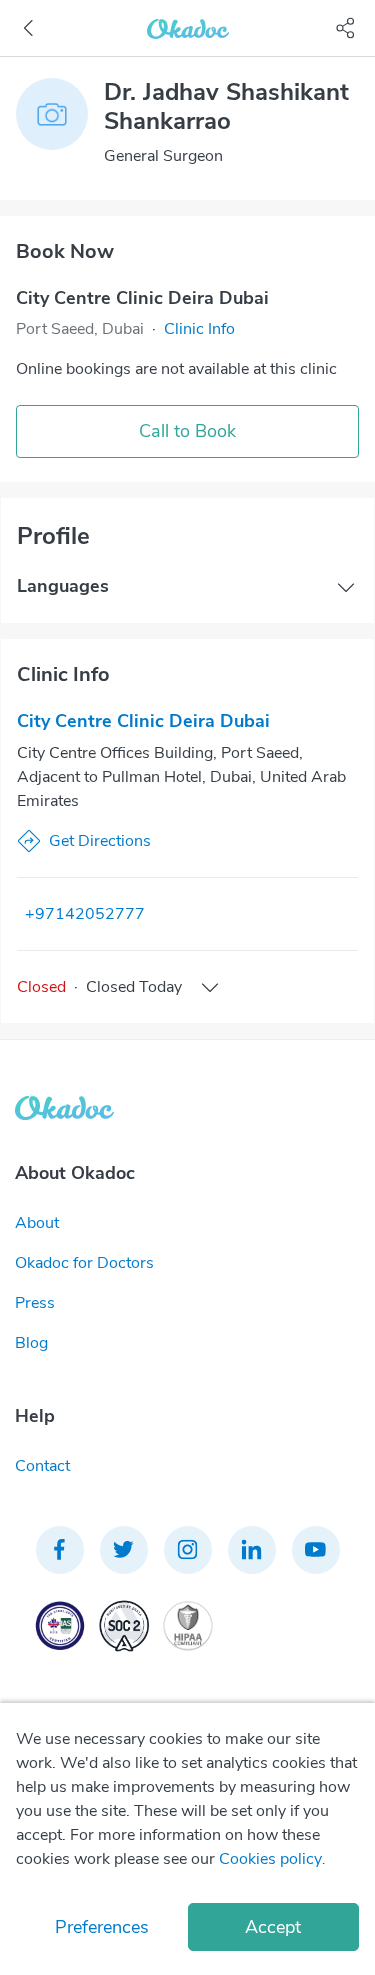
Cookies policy (270, 1859)
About (37, 1223)
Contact (42, 1466)
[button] (199, 329)
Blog (31, 1343)
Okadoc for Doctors (84, 1263)
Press (35, 1303)
